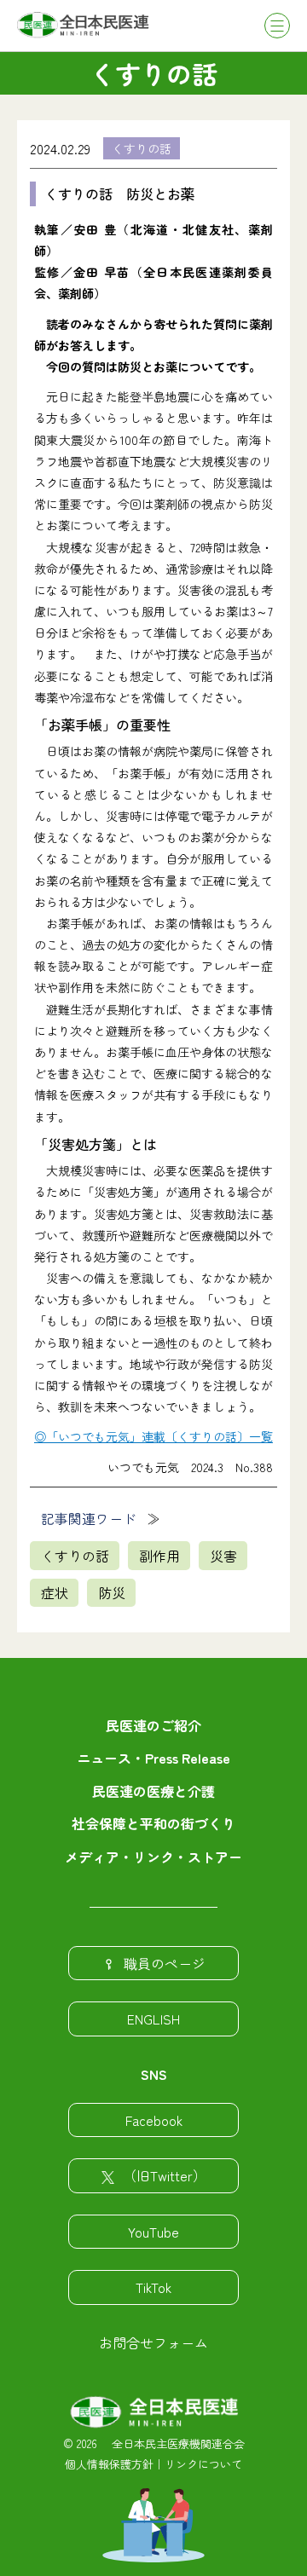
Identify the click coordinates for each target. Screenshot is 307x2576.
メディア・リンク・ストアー (153, 1857)
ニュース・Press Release (153, 1758)
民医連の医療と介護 (153, 1791)
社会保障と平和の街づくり (153, 1823)
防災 (112, 1592)
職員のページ (165, 1963)
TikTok (153, 2287)
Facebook (154, 2120)
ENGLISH (153, 2019)
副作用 (159, 1556)
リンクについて (203, 2464)
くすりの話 (142, 148)
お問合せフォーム (153, 2342)
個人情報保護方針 (109, 2464)
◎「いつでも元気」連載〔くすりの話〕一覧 (153, 1436)
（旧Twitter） (165, 2175)
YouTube (153, 2232)
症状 (55, 1592)
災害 (223, 1556)
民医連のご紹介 (153, 1725)
